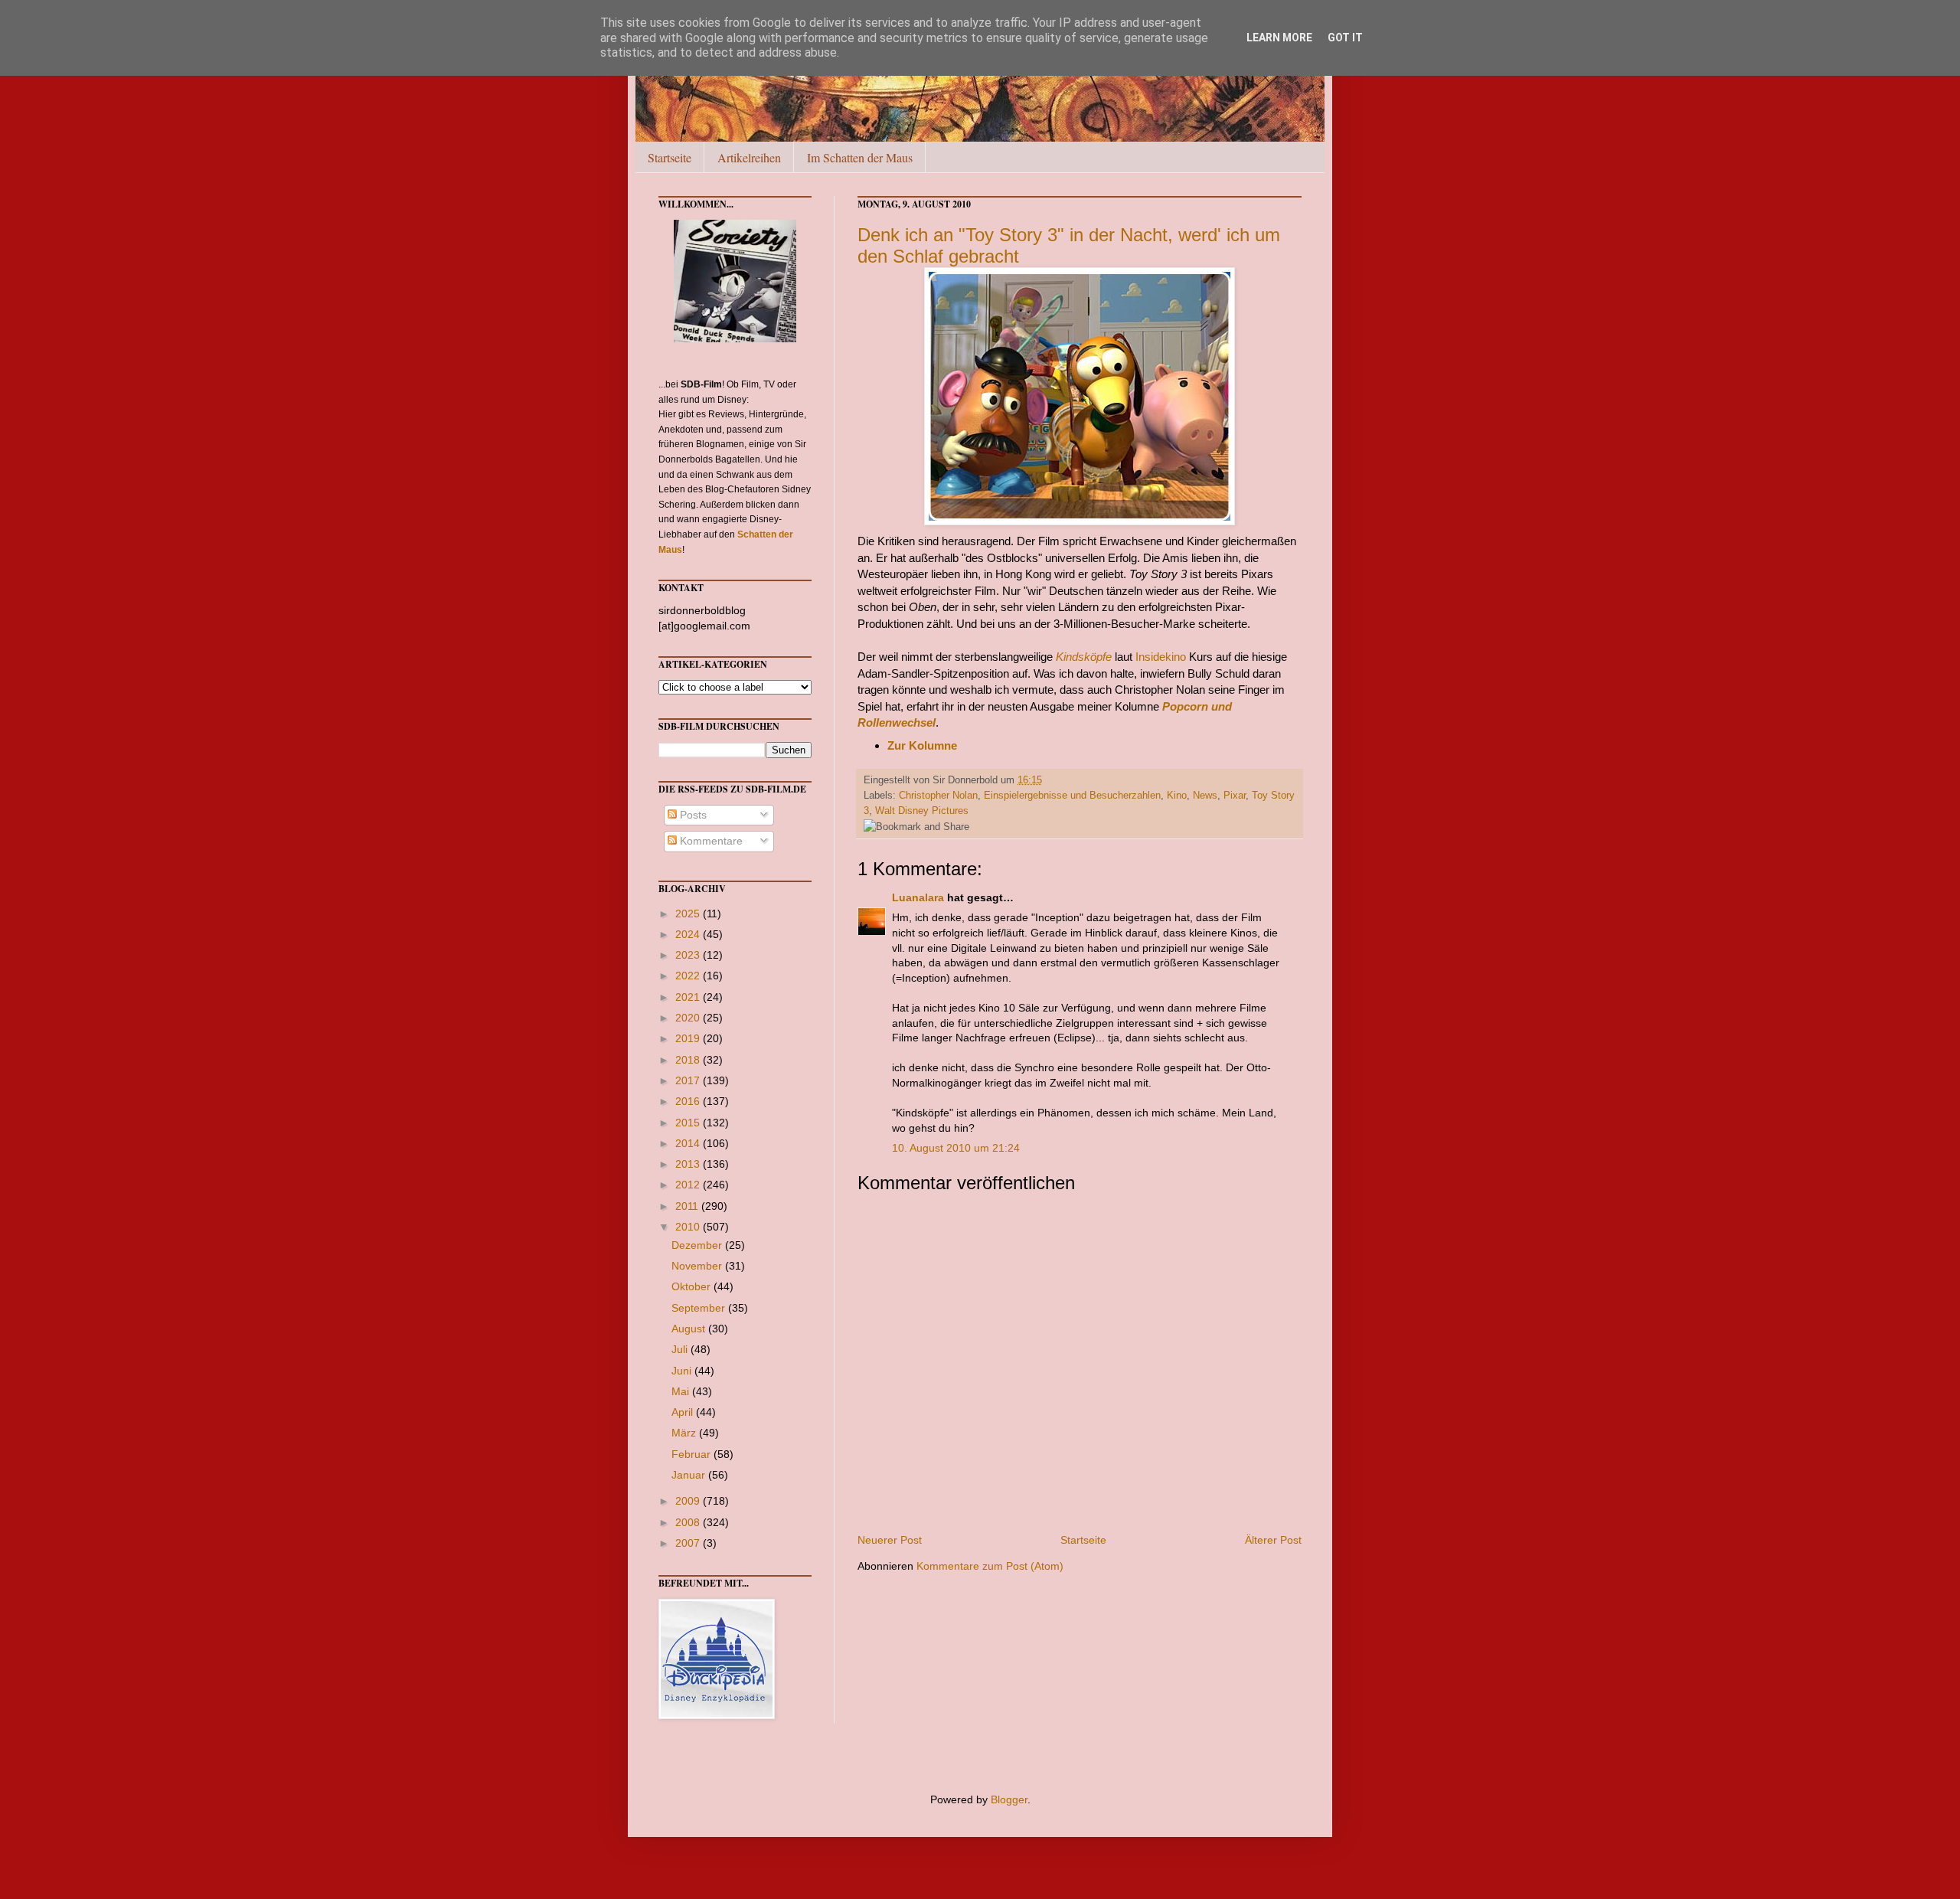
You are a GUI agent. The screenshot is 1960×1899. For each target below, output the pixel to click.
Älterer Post (1273, 1540)
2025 (689, 914)
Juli (681, 1349)
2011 (688, 1206)
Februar (693, 1454)
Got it (1345, 38)
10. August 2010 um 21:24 (956, 1148)
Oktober (693, 1286)
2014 (689, 1143)
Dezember (698, 1245)
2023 (689, 955)
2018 (689, 1060)
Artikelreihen (749, 157)
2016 (689, 1101)
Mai (682, 1391)
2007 (689, 1543)
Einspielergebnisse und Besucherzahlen (1072, 796)
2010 (689, 1227)
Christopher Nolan (938, 796)
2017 (689, 1080)
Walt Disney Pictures (922, 811)
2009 (689, 1501)
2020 (689, 1018)
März (685, 1433)
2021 (689, 997)
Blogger (1009, 1799)
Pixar (1235, 796)
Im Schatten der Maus (860, 157)
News (1205, 796)
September (700, 1308)
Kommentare (710, 841)
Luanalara (918, 897)
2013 (689, 1164)
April (684, 1412)
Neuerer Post (890, 1540)
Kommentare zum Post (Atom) (990, 1566)
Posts (692, 815)
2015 (689, 1123)
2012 (689, 1185)
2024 (689, 934)
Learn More (1279, 38)
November (698, 1266)
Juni (683, 1371)
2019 (689, 1038)
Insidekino (1161, 657)
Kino (1177, 796)
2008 (689, 1522)
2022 (689, 976)
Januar (690, 1475)
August (690, 1329)
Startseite (670, 157)
